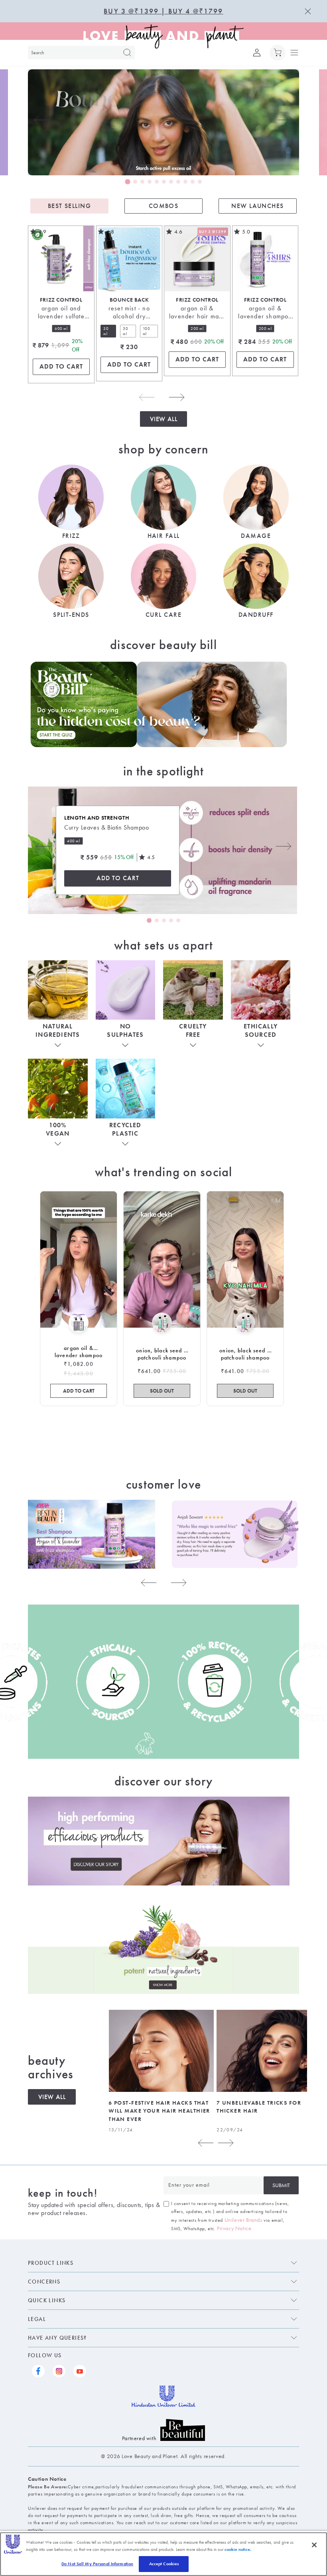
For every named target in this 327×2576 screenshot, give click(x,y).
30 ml (110, 332)
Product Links (51, 2263)
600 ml (61, 329)
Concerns (44, 2282)
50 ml (129, 332)
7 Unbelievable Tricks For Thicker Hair (259, 2107)
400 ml (74, 841)
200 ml (197, 329)
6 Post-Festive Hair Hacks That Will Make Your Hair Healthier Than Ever (159, 2111)
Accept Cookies (164, 2564)
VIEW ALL (52, 2097)
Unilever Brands (243, 2220)
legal (37, 2319)
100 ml (150, 332)
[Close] (314, 2545)
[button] (278, 53)
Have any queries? (57, 2338)
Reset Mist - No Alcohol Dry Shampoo (129, 313)
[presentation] (42, 120)
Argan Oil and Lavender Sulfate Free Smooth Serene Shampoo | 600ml (61, 313)
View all (164, 419)
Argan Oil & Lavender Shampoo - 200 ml (265, 313)
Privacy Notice (234, 2228)
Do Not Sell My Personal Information (97, 2564)
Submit (281, 2185)
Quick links (47, 2300)
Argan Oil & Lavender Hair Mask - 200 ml (197, 313)
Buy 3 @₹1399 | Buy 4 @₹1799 (163, 11)
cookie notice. (238, 2549)
